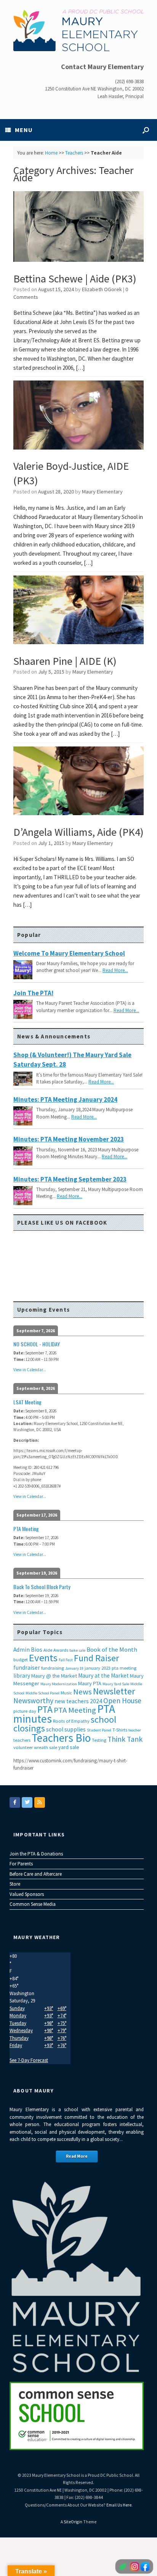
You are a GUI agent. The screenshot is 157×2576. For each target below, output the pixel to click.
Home (51, 153)
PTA (45, 1709)
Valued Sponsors (27, 1894)
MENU (24, 130)
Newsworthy (33, 1701)
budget (21, 1660)
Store (15, 1884)
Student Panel (99, 1730)
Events (43, 1658)
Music (66, 1693)
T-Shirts (120, 1730)
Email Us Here (119, 2505)
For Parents (21, 1864)
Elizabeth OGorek (102, 289)
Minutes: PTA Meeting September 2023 (70, 1179)
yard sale (69, 1747)
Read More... (115, 970)
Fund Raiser (96, 1658)
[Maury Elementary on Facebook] (15, 1802)
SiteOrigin (73, 2522)
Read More (77, 2156)
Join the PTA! (33, 993)
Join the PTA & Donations (36, 1854)
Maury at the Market (103, 1676)
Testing (99, 1740)
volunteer (23, 1747)
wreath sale (46, 1747)
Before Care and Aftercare (36, 1874)
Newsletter (114, 1691)
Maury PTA (90, 1683)
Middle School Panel (42, 1693)
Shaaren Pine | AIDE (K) (65, 661)
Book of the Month (112, 1650)
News (83, 1692)
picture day (25, 1711)
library (22, 1676)
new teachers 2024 (78, 1701)
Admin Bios (28, 1650)
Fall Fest (66, 1660)
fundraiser (27, 1668)
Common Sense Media (33, 1904)
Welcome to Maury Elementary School (69, 953)
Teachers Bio (61, 1738)
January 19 (74, 1668)
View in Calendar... (30, 1370)
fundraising (53, 1668)
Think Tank (125, 1739)
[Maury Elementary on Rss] (40, 1802)
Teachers (74, 153)
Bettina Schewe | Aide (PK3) (75, 279)
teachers (22, 1740)
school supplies (66, 1729)
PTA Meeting (75, 1710)
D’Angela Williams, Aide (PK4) (78, 832)
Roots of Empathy (71, 1721)
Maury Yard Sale (116, 1684)
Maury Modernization (59, 1684)
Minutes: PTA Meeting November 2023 (69, 1139)
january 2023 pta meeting (111, 1668)
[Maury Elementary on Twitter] (27, 1802)
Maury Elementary (102, 492)
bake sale (77, 1650)
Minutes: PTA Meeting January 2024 (65, 1099)
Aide (48, 1650)
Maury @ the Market (54, 1676)
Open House (122, 1701)
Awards (61, 1650)
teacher (135, 1730)
